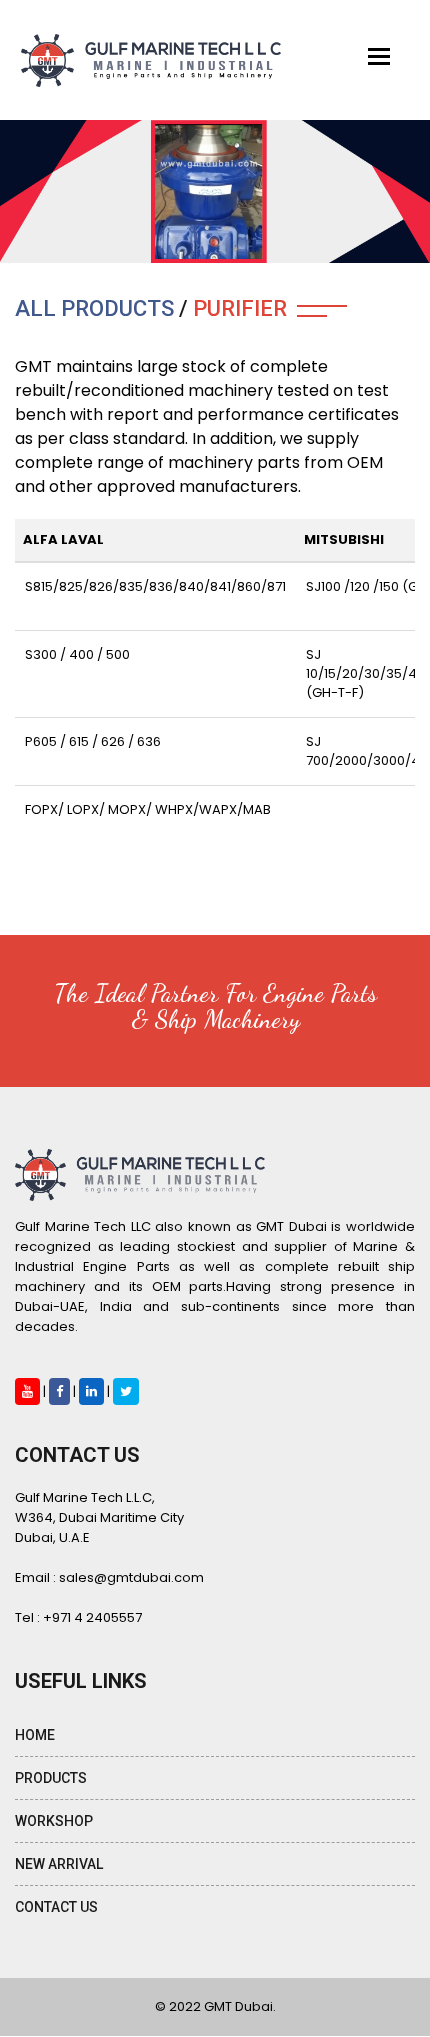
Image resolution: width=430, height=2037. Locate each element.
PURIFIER (240, 308)
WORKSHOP (54, 1821)
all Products (94, 308)
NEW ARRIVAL (59, 1864)
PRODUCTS (51, 1778)
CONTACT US (56, 1907)
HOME (35, 1735)
